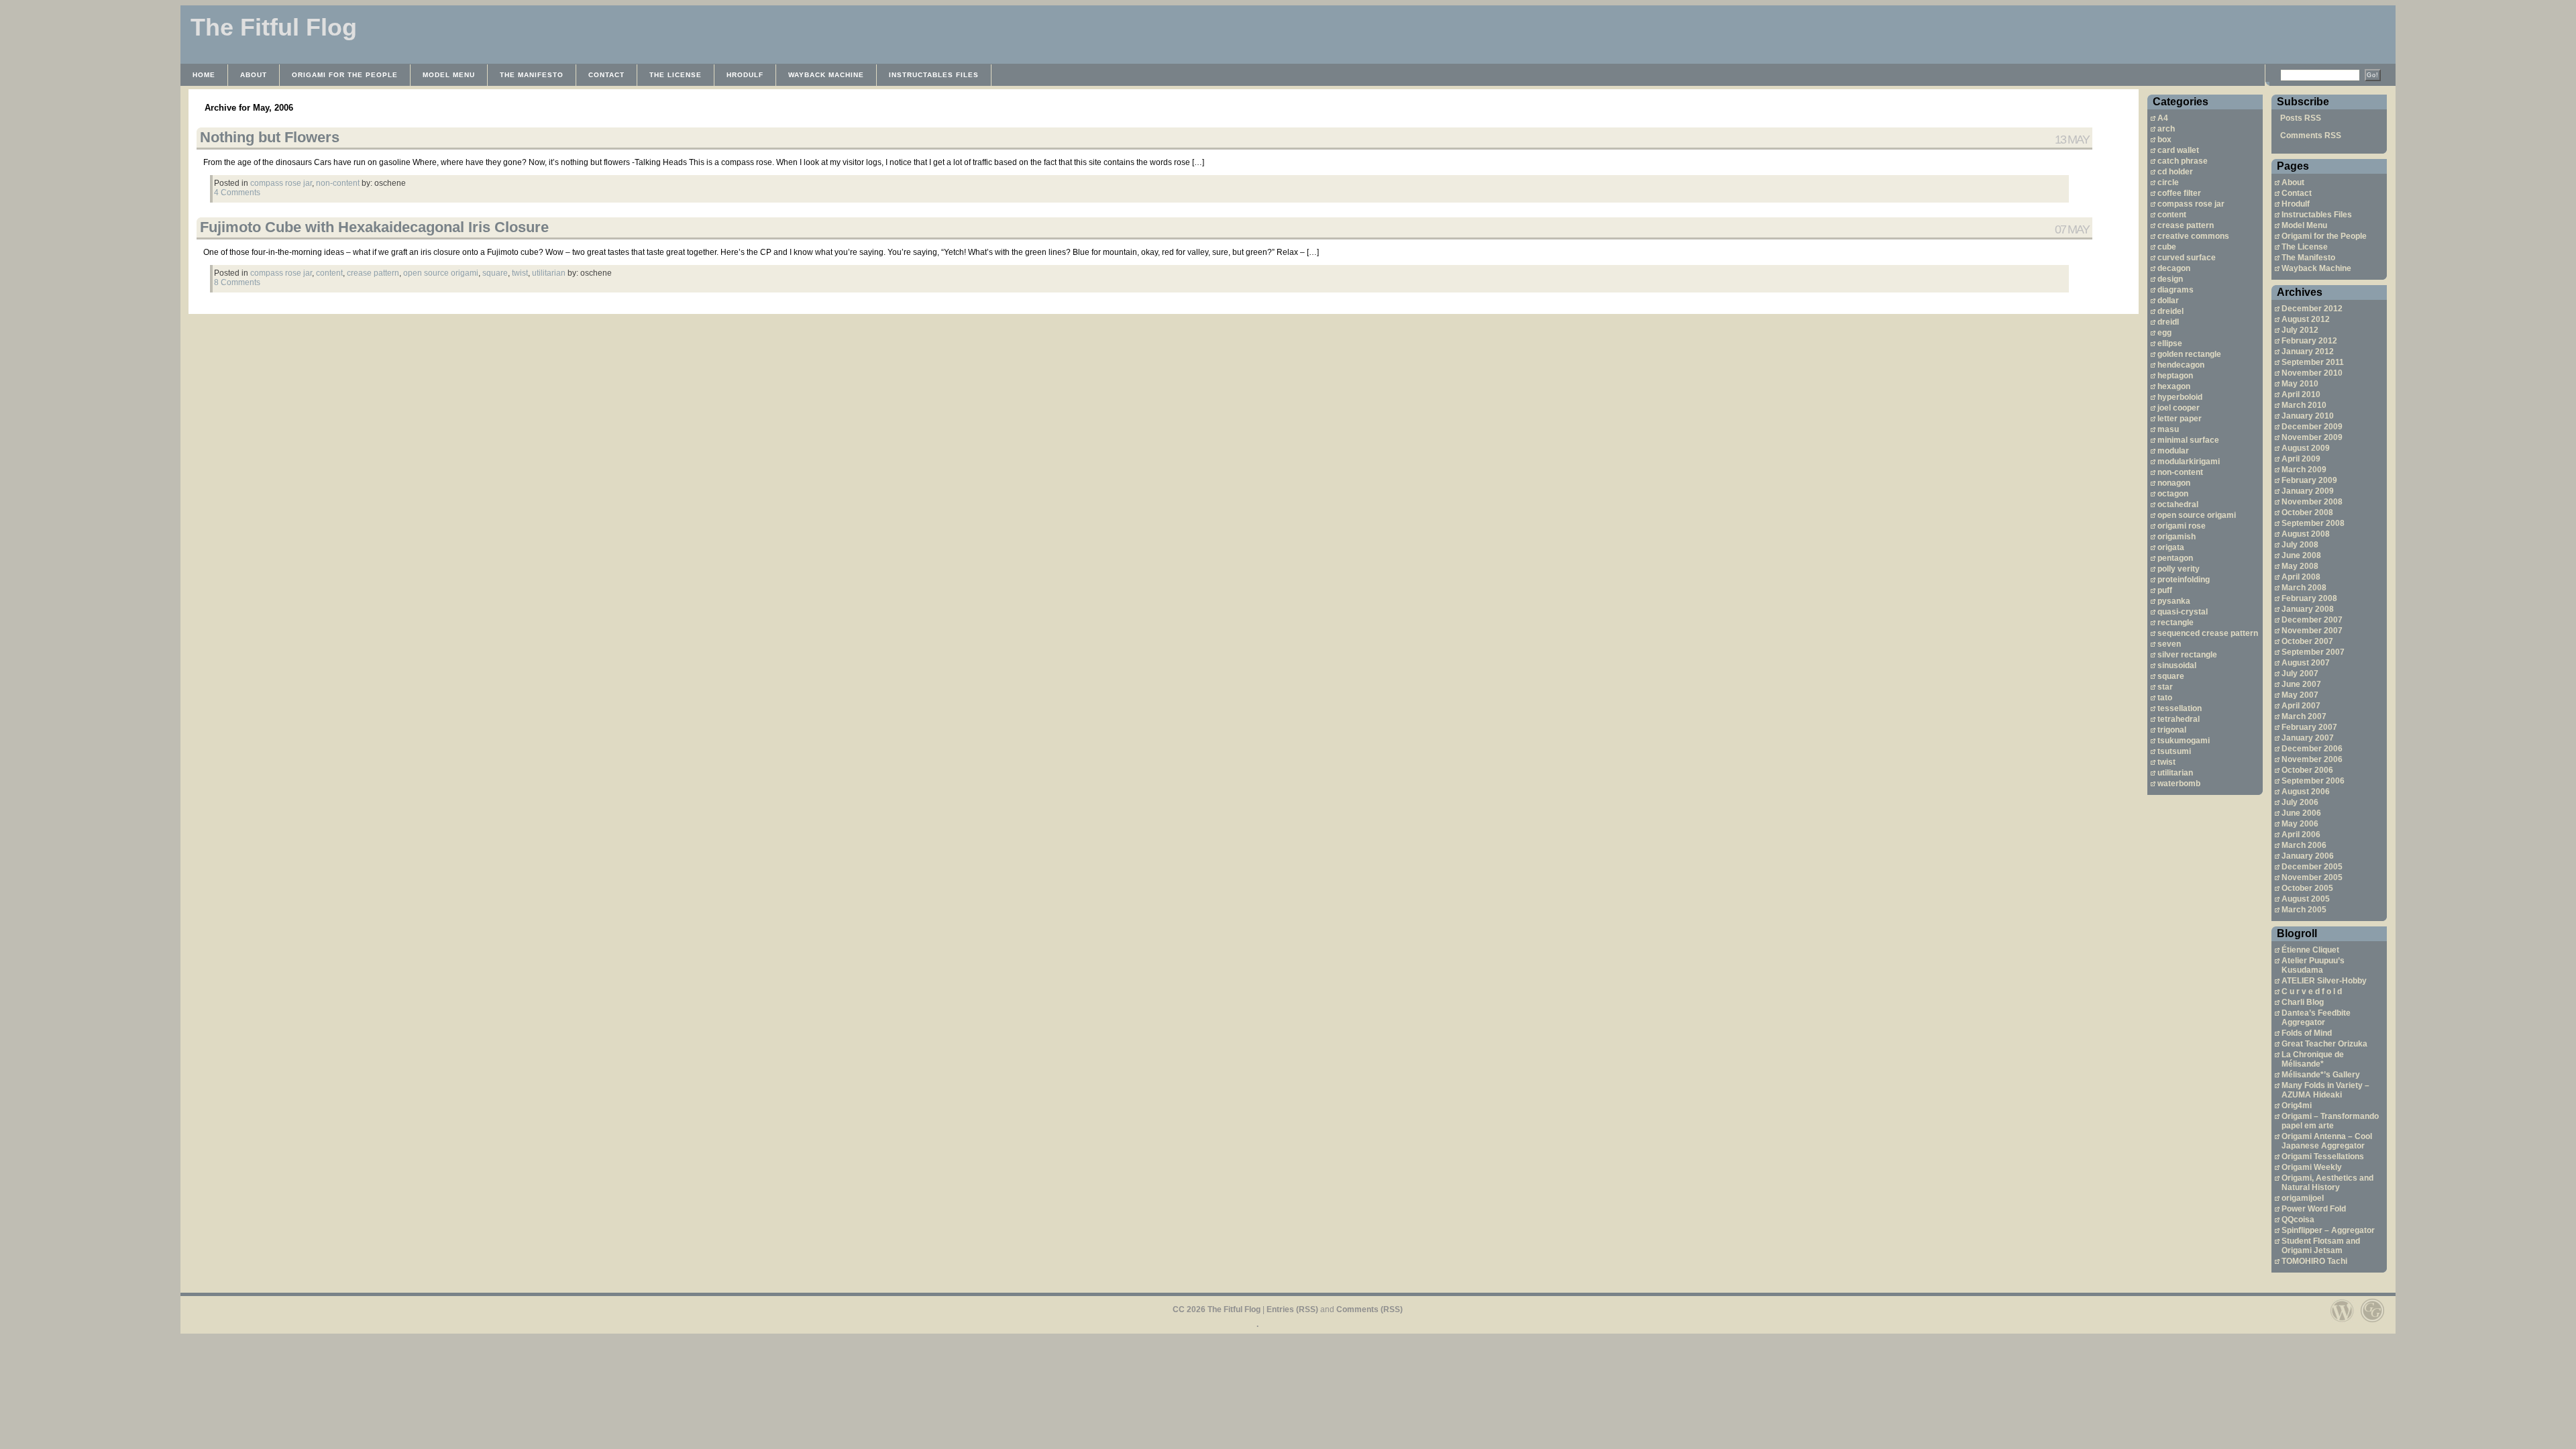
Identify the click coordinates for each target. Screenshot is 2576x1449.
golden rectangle (2189, 354)
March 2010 (2304, 405)
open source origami (2197, 515)
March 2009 (2304, 470)
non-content (2180, 472)
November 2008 (2312, 502)
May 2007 (2300, 695)
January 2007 (2308, 738)
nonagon (2174, 483)
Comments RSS (2311, 136)
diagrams (2176, 290)
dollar (2168, 301)
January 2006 (2308, 856)
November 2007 (2312, 631)
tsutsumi (2174, 751)
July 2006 (2300, 802)
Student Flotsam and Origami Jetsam (2321, 1246)
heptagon (2175, 376)
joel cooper (2179, 408)
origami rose (2182, 526)
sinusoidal (2177, 665)
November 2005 (2312, 877)
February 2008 (2309, 598)
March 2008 (2304, 588)
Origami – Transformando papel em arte (2330, 1121)
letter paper (2180, 419)
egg (2164, 333)
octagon (2173, 494)
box (2164, 140)
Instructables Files (934, 75)
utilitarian (2175, 773)
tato (2165, 698)
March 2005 (2304, 910)
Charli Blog (2303, 1002)
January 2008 (2308, 609)
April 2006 (2301, 835)
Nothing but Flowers (270, 137)
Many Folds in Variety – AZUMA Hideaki (2325, 1090)
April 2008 (2301, 577)
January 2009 (2308, 491)
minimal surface (2188, 440)
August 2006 (2306, 792)
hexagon (2174, 386)
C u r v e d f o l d (2312, 991)
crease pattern (2186, 225)
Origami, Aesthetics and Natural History (2327, 1183)
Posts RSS (2301, 118)
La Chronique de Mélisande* (2313, 1059)
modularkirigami (2189, 462)
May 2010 (2300, 384)
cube (2167, 247)
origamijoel (2303, 1198)
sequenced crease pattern (2208, 633)
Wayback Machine (826, 75)
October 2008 (2307, 513)
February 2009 (2309, 480)
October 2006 (2307, 770)
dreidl (2168, 322)
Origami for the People (345, 75)
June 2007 (2301, 684)
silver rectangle (2187, 655)
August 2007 (2306, 663)
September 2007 (2313, 652)
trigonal (2172, 730)
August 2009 (2306, 448)
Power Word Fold (2314, 1209)
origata (2171, 547)
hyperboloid (2180, 397)
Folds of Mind (2307, 1033)
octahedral (2178, 504)
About (254, 75)
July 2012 (2300, 330)
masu (2168, 429)
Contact (606, 75)
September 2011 (2313, 362)
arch (2166, 129)
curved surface (2187, 258)
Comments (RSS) (1370, 1309)
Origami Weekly (2312, 1167)
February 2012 (2309, 341)
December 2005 (2312, 867)
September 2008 (2313, 523)
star (2165, 687)
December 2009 (2312, 427)
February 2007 (2309, 727)
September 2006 (2313, 781)
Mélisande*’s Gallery (2321, 1075)
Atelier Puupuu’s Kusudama (2313, 965)
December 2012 (2312, 309)
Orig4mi (2297, 1106)
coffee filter (2179, 193)
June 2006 (2301, 813)
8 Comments (237, 282)
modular (2173, 451)
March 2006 (2304, 845)
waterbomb (2179, 784)
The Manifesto (532, 75)
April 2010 (2301, 394)
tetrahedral (2179, 719)
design (2170, 279)
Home (204, 75)
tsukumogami (2184, 741)
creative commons (2193, 236)
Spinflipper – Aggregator (2328, 1230)
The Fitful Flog (274, 27)
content (2172, 215)
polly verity (2179, 569)
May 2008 (2300, 566)
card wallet (2178, 150)
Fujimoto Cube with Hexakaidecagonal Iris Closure (374, 227)
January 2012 (2308, 352)
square (2171, 676)
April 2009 (2301, 459)
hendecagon (2181, 365)
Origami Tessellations (2323, 1157)
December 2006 (2312, 749)
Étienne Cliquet (2310, 950)
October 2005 (2307, 888)
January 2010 (2308, 416)
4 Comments (237, 193)
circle (2168, 182)
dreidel (2170, 311)
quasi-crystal (2183, 612)
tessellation (2180, 708)
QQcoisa (2298, 1220)
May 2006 (2300, 824)
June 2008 (2301, 555)
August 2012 (2306, 319)
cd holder (2175, 172)
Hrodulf (745, 75)
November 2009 (2312, 437)
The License (676, 75)
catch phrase (2183, 161)
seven (2169, 644)
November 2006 (2312, 759)
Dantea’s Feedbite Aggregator (2316, 1018)
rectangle (2176, 623)
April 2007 (2301, 706)
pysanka (2174, 601)
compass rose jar (2191, 204)
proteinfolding (2184, 580)
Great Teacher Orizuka (2324, 1044)
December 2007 (2312, 620)
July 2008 (2300, 545)
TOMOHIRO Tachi (2314, 1261)
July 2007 (2300, 674)
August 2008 (2306, 534)
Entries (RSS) (1292, 1309)
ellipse (2170, 343)
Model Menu (449, 75)
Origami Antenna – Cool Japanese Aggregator (2327, 1141)
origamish (2177, 537)
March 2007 (2304, 716)
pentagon (2175, 558)
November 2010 (2312, 373)
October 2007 (2307, 641)
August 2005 (2306, 899)
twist (2166, 762)
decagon (2174, 268)
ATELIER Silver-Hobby (2324, 981)
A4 (2163, 118)
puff (2165, 590)
